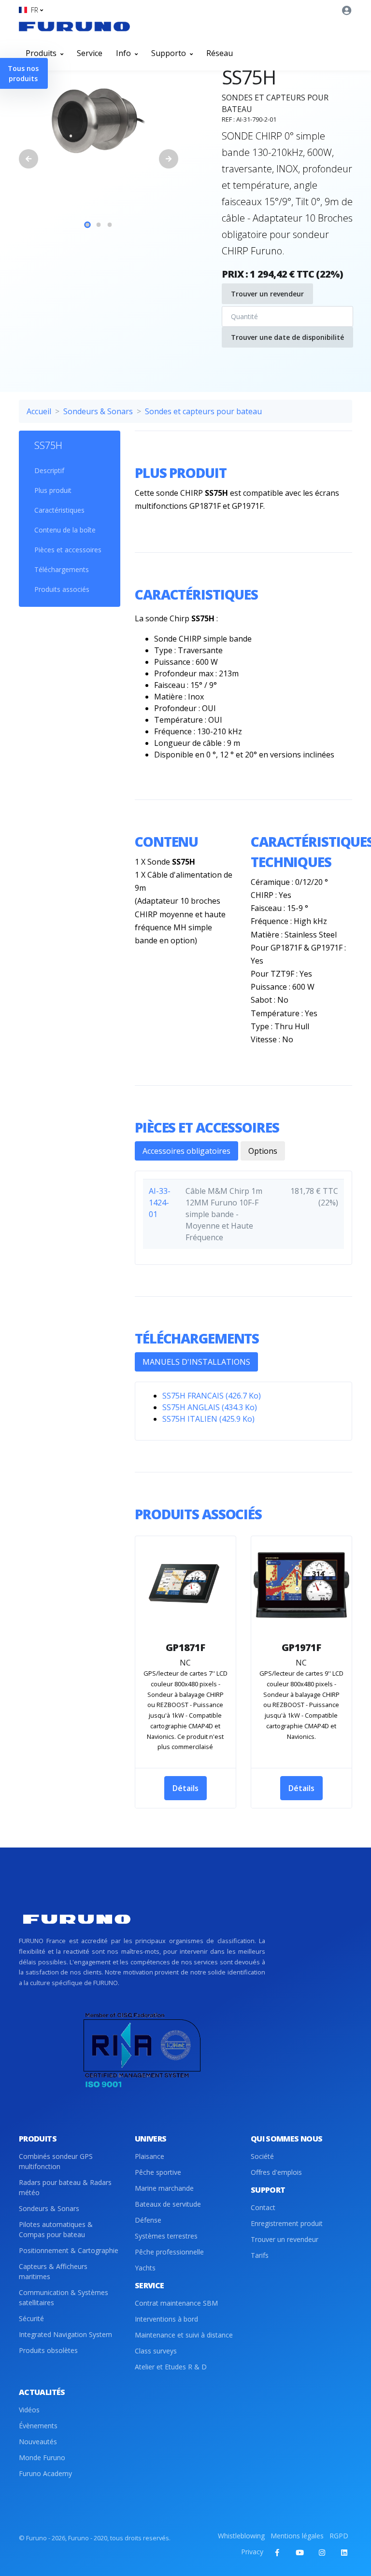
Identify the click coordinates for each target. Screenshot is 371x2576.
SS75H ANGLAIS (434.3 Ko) (210, 1407)
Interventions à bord (166, 2319)
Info (124, 53)
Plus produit (53, 490)
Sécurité (31, 2318)
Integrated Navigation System (65, 2334)
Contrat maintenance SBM (176, 2303)
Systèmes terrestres (166, 2236)
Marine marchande (164, 2188)
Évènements (38, 2426)
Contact (263, 2207)
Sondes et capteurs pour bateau (203, 411)
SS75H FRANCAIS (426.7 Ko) (212, 1396)
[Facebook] (277, 2552)
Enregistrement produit (287, 2223)
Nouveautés (38, 2442)
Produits (42, 53)
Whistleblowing (241, 2536)
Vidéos (29, 2410)
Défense (148, 2220)
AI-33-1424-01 (160, 1203)
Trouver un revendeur (267, 294)
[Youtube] (300, 2552)
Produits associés (62, 589)
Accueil (39, 411)
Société (262, 2156)
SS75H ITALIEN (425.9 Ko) (208, 1419)
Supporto (170, 53)
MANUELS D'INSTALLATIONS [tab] (196, 1362)
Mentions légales (297, 2536)
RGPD (339, 2536)
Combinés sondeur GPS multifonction (56, 2161)
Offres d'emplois (276, 2172)
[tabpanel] (99, 119)
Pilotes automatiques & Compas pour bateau (56, 2229)
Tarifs (260, 2255)
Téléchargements (62, 569)
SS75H (48, 445)
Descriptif (49, 470)
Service (90, 53)
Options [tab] (263, 1151)
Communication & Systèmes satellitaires (64, 2297)
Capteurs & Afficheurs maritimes (53, 2271)
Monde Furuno (42, 2457)
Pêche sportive (158, 2172)
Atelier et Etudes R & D (171, 2367)
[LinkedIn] (344, 2552)
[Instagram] (322, 2552)
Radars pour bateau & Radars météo (65, 2187)
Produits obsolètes (48, 2350)
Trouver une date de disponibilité (287, 337)
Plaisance (150, 2156)
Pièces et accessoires (68, 550)
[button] (31, 10)
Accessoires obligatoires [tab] (186, 1151)
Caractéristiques (59, 510)
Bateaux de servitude (168, 2204)
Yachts (145, 2268)
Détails (185, 1788)
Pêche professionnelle (169, 2252)
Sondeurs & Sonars (98, 411)
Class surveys (156, 2351)
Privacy (252, 2552)
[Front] (74, 26)
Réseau (220, 53)
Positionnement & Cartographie (69, 2250)
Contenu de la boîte (65, 530)
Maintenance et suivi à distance (184, 2335)
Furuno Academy (45, 2473)
